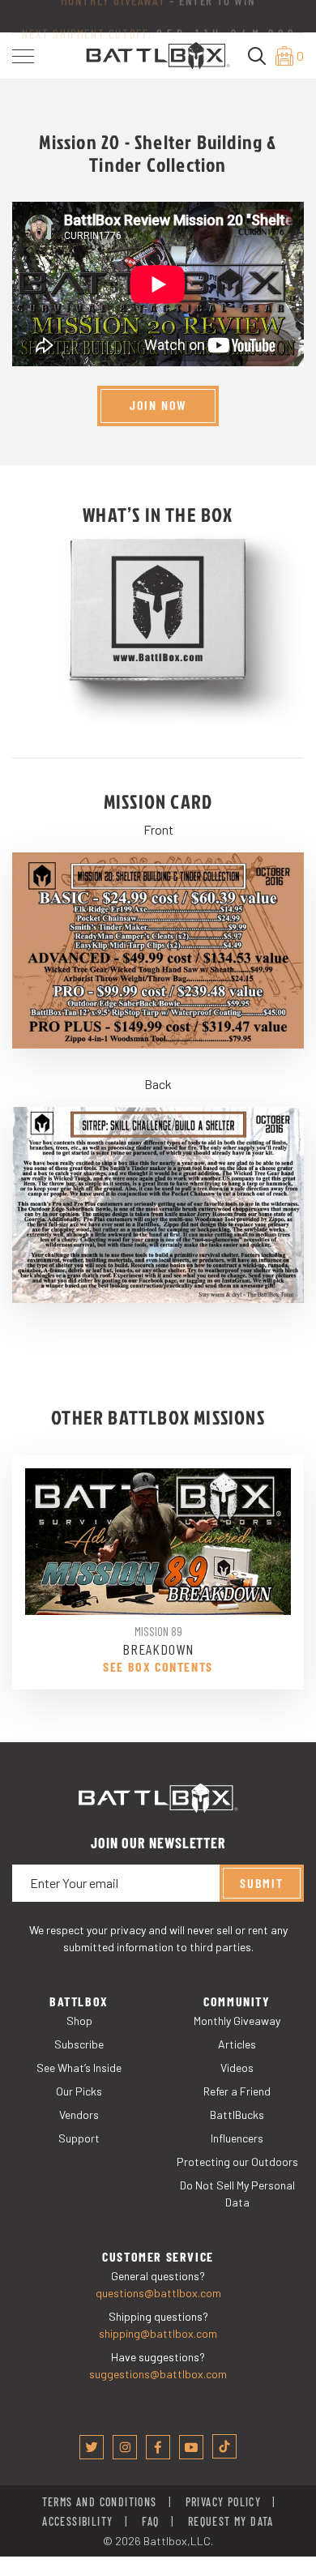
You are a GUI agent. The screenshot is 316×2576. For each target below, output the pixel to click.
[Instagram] (125, 2447)
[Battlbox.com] (158, 54)
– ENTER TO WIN (158, 10)
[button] (23, 56)
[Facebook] (158, 2447)
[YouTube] (191, 2447)
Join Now (158, 405)
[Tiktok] (224, 2446)
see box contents (158, 1667)
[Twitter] (92, 2447)
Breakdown (158, 1649)
